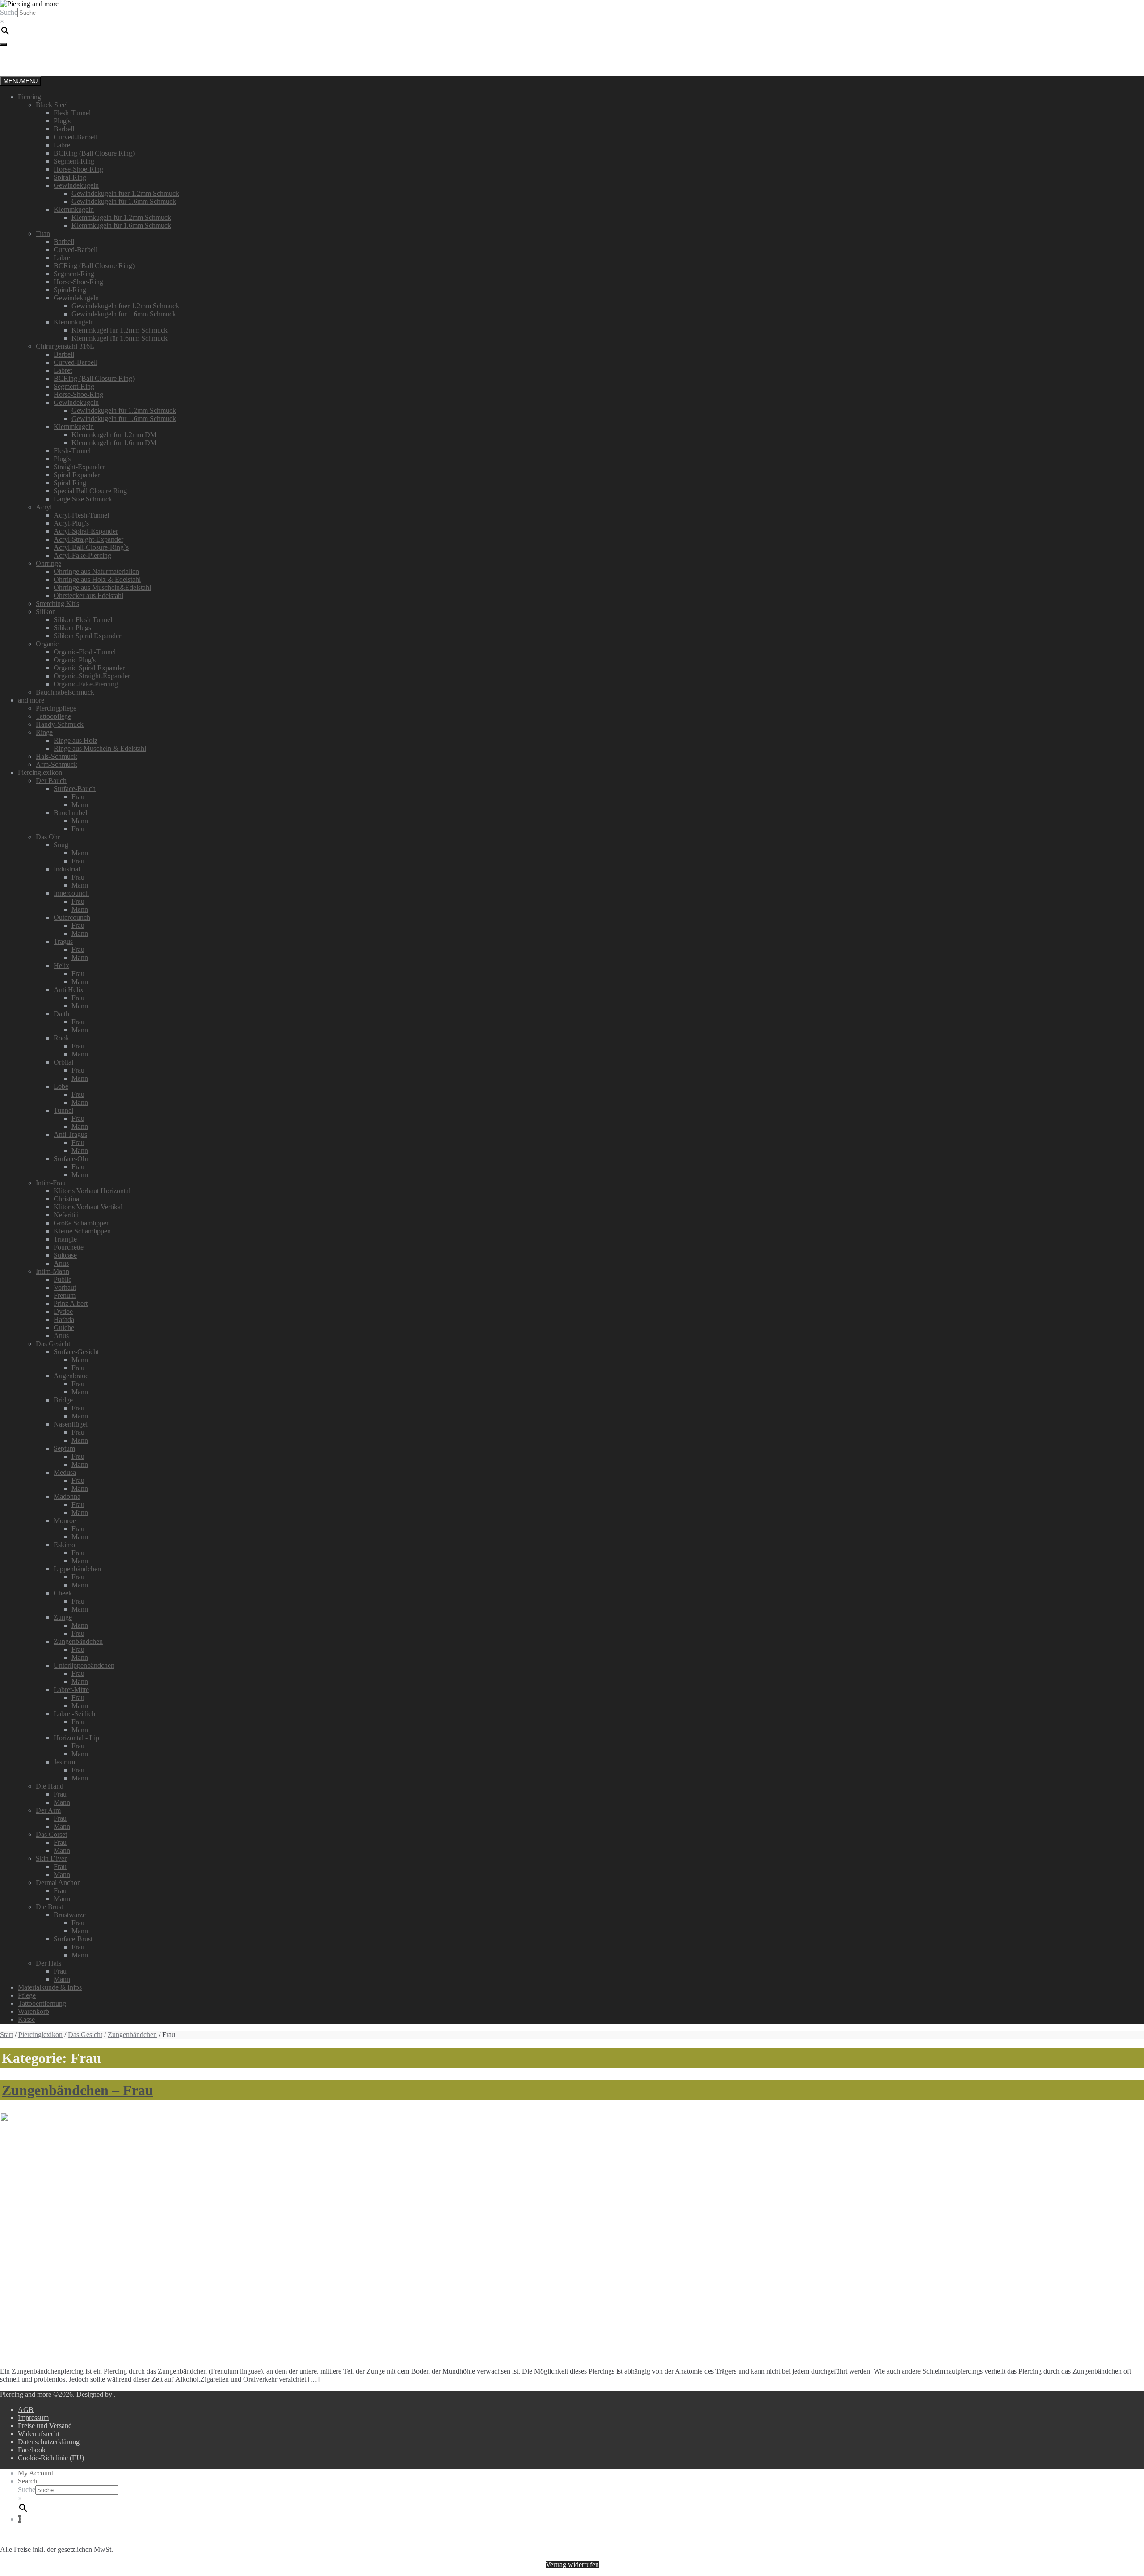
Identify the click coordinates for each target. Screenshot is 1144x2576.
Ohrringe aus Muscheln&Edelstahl (102, 587)
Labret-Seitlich (74, 1714)
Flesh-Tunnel (72, 113)
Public (63, 1279)
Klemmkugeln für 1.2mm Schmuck (121, 217)
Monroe (65, 1521)
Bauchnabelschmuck (65, 692)
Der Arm (48, 1810)
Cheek (63, 1593)
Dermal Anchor (58, 1883)
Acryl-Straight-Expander (88, 539)
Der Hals (48, 1963)
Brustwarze (70, 1915)
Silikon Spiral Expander (87, 636)
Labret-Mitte (71, 1690)
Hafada (64, 1320)
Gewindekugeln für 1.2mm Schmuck (124, 410)
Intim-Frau (51, 1183)
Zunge (63, 1617)
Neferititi (66, 1215)
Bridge (63, 1400)
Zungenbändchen (78, 1641)
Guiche (64, 1328)
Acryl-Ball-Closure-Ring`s (91, 547)
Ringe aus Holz (76, 740)
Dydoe (63, 1311)
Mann (80, 805)
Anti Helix (69, 990)
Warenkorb (34, 2011)
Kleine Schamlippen (82, 1231)
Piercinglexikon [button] (40, 772)
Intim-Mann (53, 1271)
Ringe (44, 732)
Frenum (65, 1295)
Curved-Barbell (76, 137)
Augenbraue (71, 1376)
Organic (47, 644)
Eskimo (64, 1545)
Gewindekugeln (76, 185)
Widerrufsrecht (39, 2434)
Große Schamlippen (82, 1223)
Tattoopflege (53, 716)
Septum (64, 1448)
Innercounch (71, 893)
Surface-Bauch (75, 789)
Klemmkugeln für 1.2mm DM (114, 435)
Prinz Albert (71, 1303)
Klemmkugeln (74, 209)
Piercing (29, 97)
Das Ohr (48, 837)
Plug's (62, 121)
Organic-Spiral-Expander (89, 668)
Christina (66, 1199)
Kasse (26, 2019)
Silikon (46, 612)
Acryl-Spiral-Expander (86, 531)
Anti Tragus (70, 1134)
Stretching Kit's (57, 604)
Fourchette (69, 1247)
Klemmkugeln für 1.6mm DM (114, 443)
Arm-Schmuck (57, 764)
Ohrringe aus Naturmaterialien (96, 571)
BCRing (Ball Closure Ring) (94, 153)
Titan (43, 234)
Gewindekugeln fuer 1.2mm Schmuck (125, 193)
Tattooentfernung (42, 2003)
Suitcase (65, 1255)
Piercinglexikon (40, 2035)
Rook (61, 1038)
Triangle (65, 1239)
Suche (9, 12)
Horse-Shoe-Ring (78, 169)
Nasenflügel (71, 1424)
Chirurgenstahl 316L (65, 346)
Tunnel (63, 1110)
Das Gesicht (53, 1344)
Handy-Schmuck (60, 724)
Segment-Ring (74, 161)
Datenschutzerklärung (49, 2442)
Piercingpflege (56, 708)
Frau (78, 797)
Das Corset (51, 1834)
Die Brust (49, 1907)
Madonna (67, 1496)
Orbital (63, 1062)
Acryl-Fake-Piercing (82, 555)
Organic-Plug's (75, 660)
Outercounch (72, 917)
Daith (61, 1014)
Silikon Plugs (72, 628)
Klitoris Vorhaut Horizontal (92, 1191)
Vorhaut (65, 1287)
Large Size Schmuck (83, 499)
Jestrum (64, 1762)
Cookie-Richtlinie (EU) (51, 2458)
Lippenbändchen (77, 1569)
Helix (61, 966)
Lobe (61, 1086)
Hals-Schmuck (57, 756)
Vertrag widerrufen (572, 2565)
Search (27, 2481)
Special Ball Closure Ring (90, 491)
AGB (26, 2410)
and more (31, 700)
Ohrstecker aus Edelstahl (88, 596)
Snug (61, 845)
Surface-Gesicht (76, 1352)
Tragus (63, 941)
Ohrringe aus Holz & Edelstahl (97, 579)
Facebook (32, 2450)
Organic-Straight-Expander (92, 676)
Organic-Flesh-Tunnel (85, 652)
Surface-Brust (73, 1939)
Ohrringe (48, 563)
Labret (63, 145)
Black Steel (52, 105)
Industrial (67, 869)
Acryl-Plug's (71, 523)
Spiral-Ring (70, 177)
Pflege (27, 1995)
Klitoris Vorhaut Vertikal (88, 1207)
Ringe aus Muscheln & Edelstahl (100, 748)
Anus (61, 1263)
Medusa (65, 1472)
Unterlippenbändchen (84, 1665)
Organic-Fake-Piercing (86, 684)
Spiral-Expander (77, 475)
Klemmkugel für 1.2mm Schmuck (120, 330)
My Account (36, 2473)
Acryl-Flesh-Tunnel (81, 515)
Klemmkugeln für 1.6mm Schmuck (121, 225)
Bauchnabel (70, 813)
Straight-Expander (79, 467)
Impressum (33, 2418)
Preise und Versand (45, 2426)
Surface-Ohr (71, 1159)
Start (6, 2035)
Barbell (64, 129)
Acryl (44, 507)
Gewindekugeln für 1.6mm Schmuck (124, 201)
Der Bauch (51, 781)
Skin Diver (51, 1858)
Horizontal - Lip (76, 1738)
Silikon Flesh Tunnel (83, 620)
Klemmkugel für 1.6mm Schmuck (120, 338)
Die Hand (50, 1786)
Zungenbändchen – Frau (78, 2090)
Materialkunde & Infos (50, 1987)
